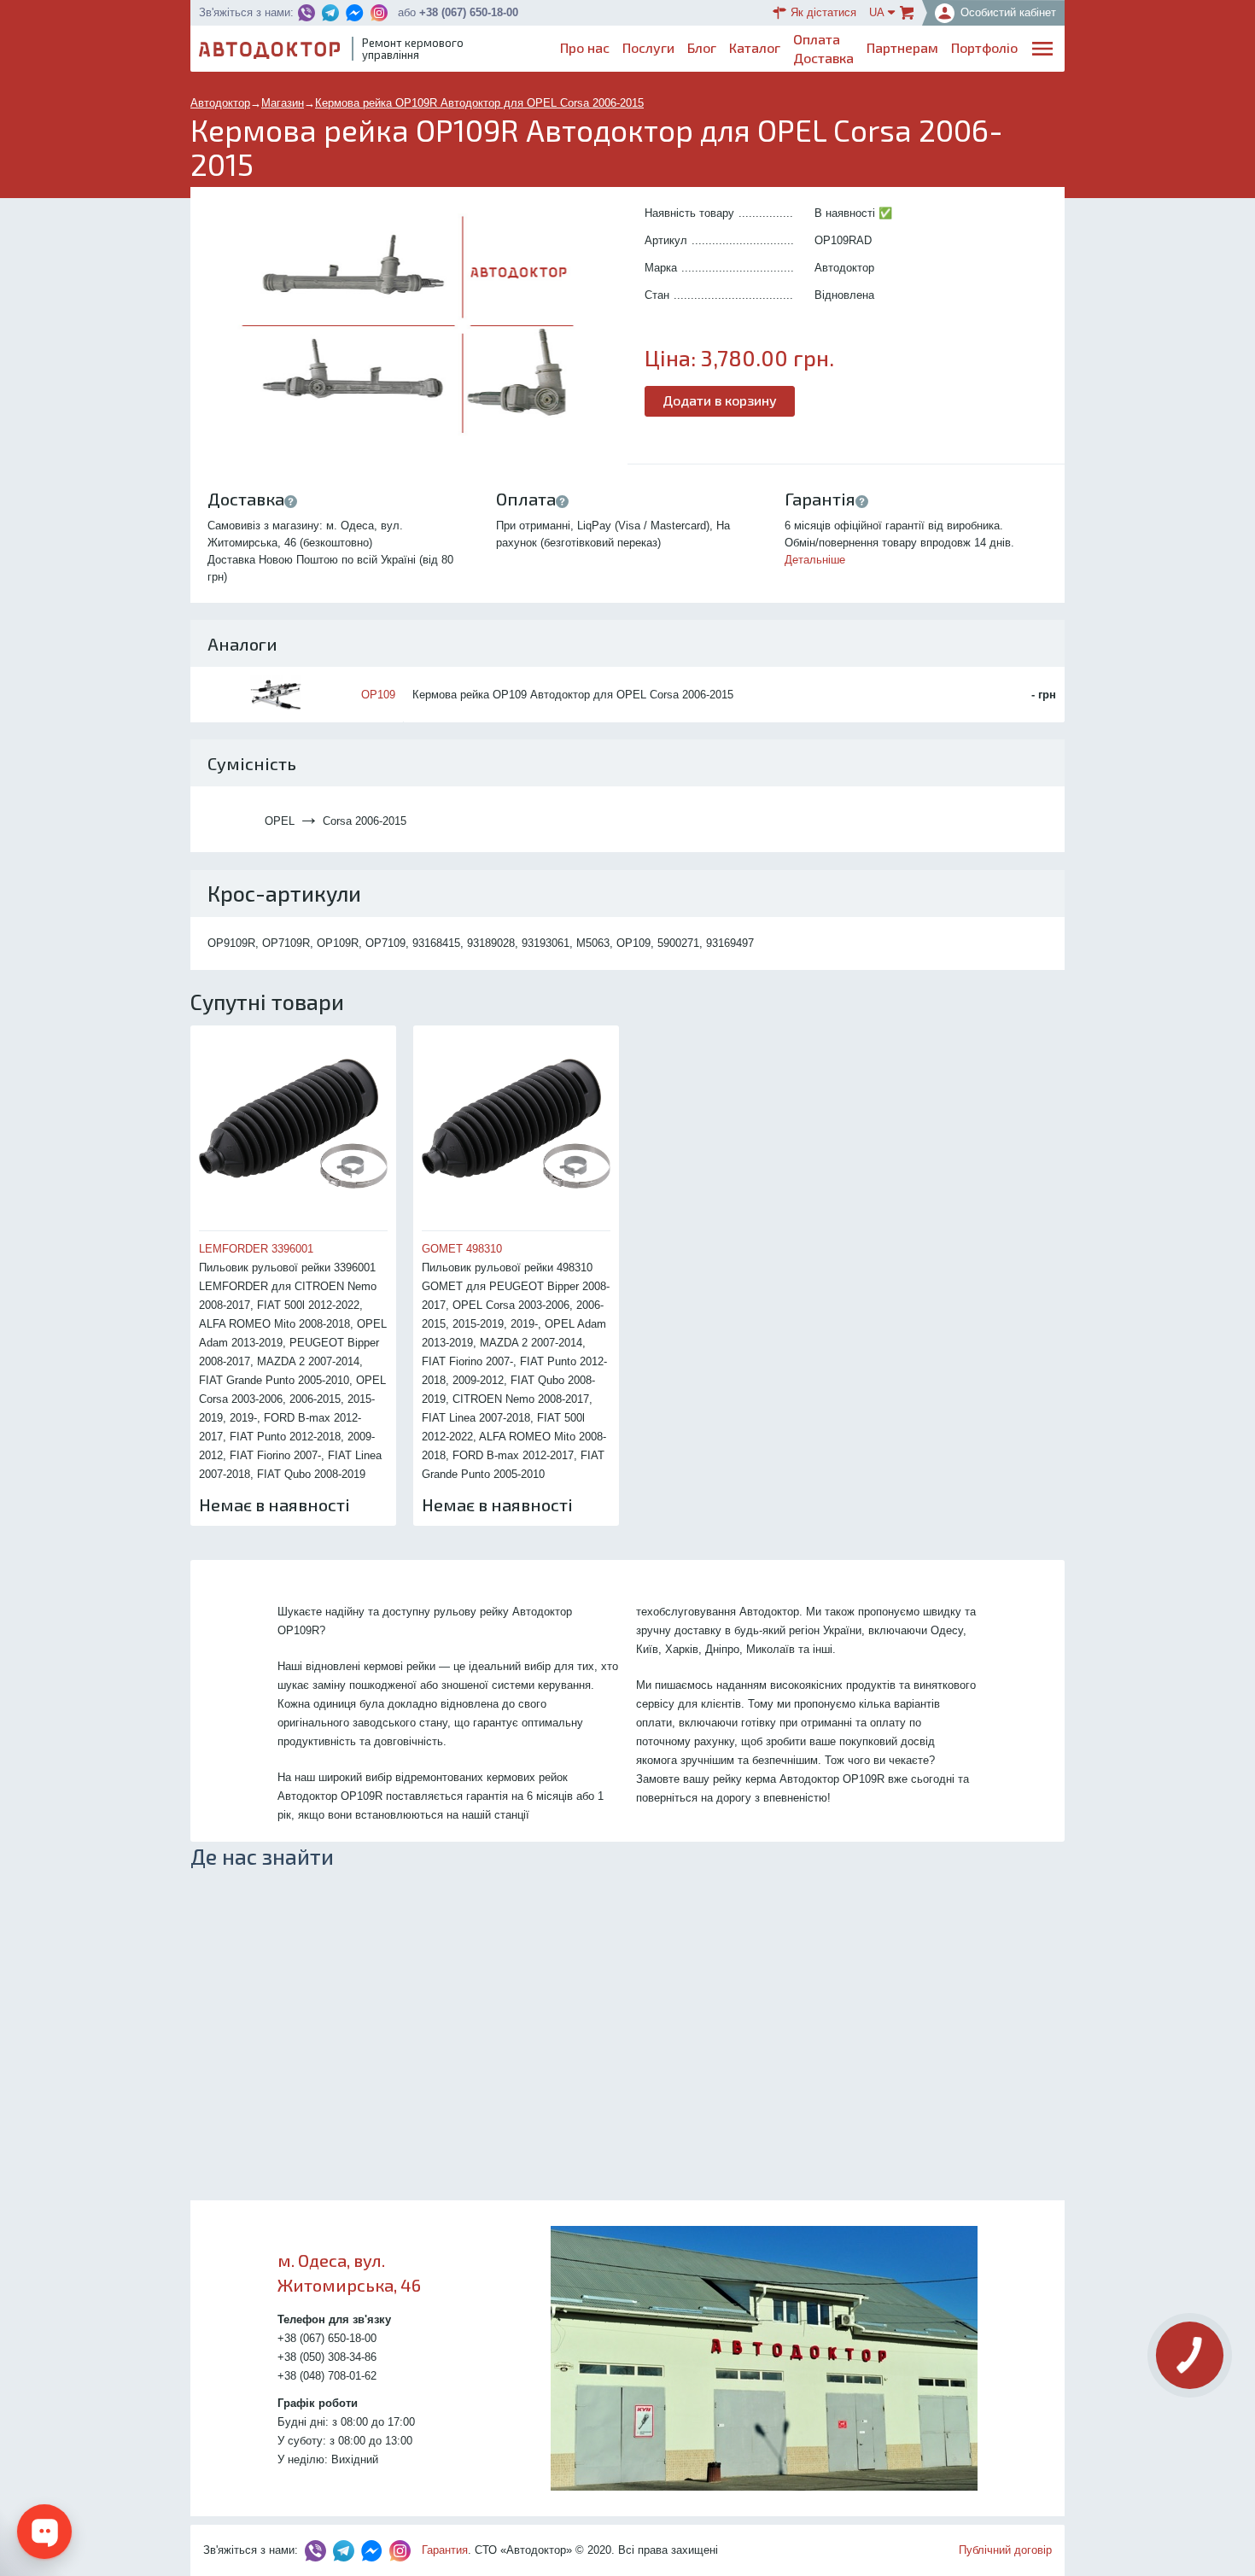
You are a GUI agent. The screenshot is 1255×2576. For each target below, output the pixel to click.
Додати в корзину (720, 400)
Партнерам (902, 47)
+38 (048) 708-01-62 (327, 2376)
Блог (702, 47)
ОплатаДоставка (823, 48)
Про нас (585, 47)
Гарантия (445, 2550)
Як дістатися (823, 12)
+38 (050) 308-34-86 (327, 2357)
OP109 (378, 695)
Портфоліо (984, 47)
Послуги (648, 47)
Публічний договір (1005, 2550)
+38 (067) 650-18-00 (469, 12)
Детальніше (815, 560)
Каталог (755, 47)
